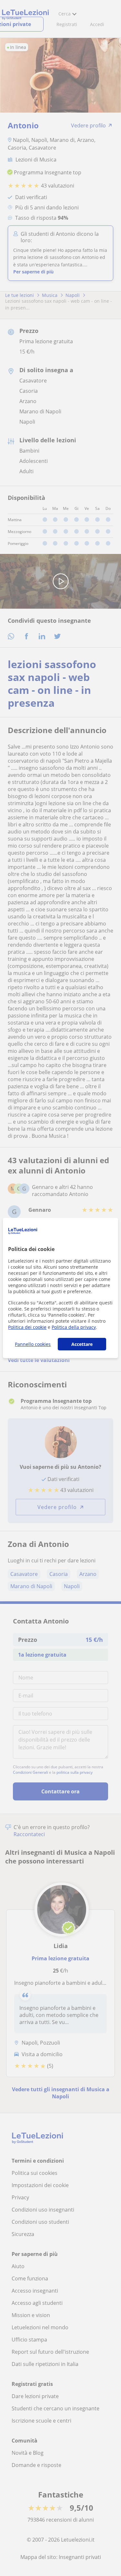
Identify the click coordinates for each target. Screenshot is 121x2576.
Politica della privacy (74, 1327)
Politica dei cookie (27, 1327)
